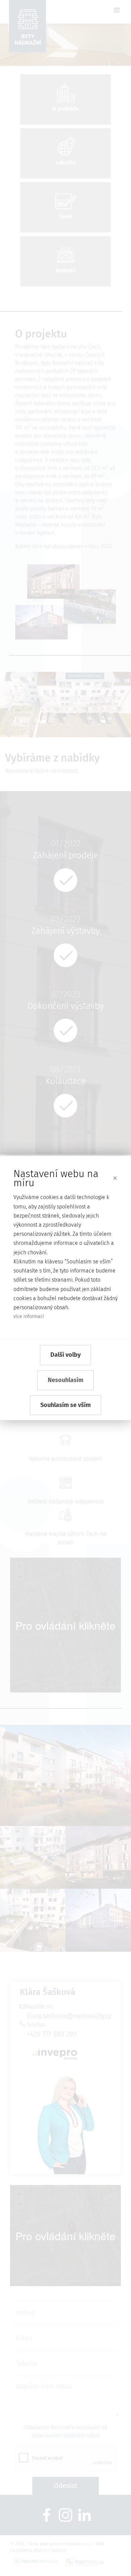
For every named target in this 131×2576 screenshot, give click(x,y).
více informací (29, 1316)
